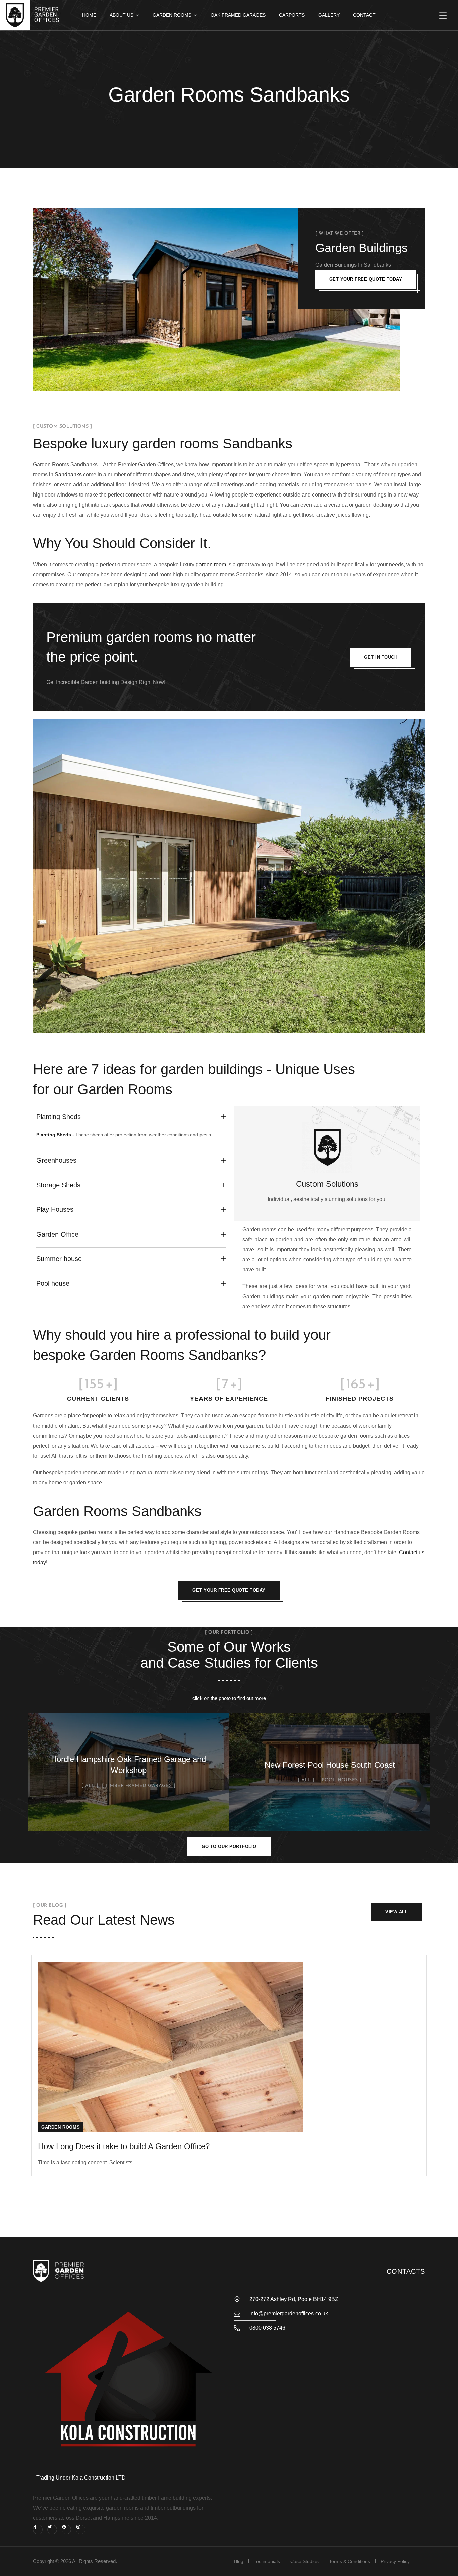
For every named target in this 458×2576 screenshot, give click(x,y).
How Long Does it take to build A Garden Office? (124, 2146)
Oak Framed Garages (238, 15)
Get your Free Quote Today (366, 279)
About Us (122, 15)
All (90, 1786)
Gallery (329, 15)
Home (89, 15)
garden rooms (176, 443)
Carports (292, 15)
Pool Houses (340, 1780)
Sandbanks (68, 475)
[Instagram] (81, 2530)
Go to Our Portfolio (229, 1846)
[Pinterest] (67, 2530)
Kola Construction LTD (99, 2478)
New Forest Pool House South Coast (330, 1765)
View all (396, 1912)
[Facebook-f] (38, 2530)
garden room (211, 564)
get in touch (381, 657)
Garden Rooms (172, 15)
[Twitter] (52, 2530)
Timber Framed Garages (139, 1786)
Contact (364, 15)
